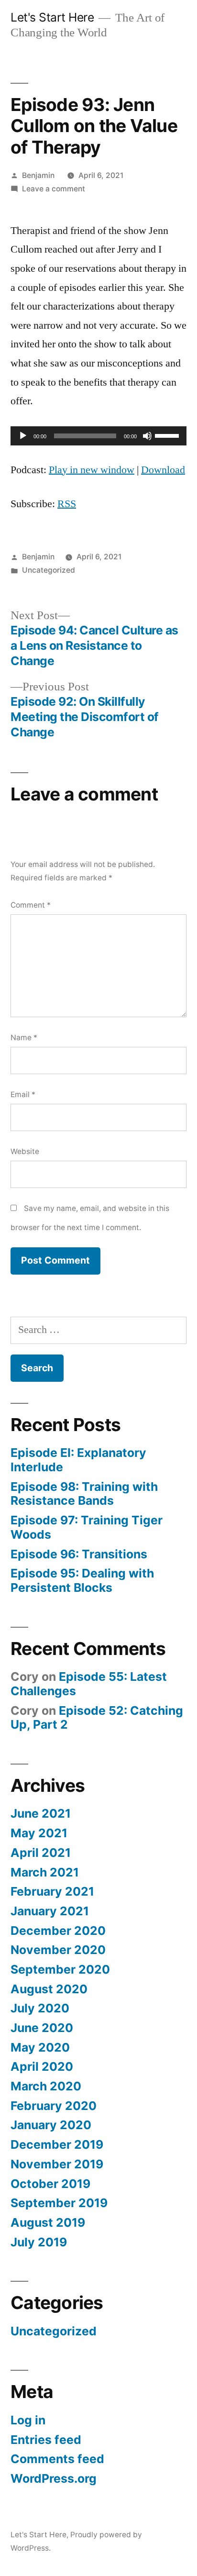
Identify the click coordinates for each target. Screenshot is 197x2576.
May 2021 (39, 1833)
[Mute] (147, 436)
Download (163, 470)
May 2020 (40, 2047)
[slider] (168, 435)
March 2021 (45, 1872)
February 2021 (52, 1891)
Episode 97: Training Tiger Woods (87, 1527)
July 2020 (40, 2008)
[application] (98, 436)
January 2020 (51, 2125)
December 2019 (57, 2144)
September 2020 (60, 1969)
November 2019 (57, 2164)
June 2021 (41, 1813)
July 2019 (39, 2242)
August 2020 (49, 1989)
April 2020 (42, 2066)
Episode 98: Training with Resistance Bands (84, 1494)
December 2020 (58, 1931)
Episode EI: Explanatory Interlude (78, 1460)
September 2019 (59, 2203)
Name (24, 1038)
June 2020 (42, 2028)
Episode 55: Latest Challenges (89, 1684)
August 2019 (48, 2222)
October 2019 (50, 2184)
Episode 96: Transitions (79, 1554)
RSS (67, 504)
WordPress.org (54, 2478)
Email (23, 1094)
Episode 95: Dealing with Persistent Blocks (82, 1580)
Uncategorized (49, 570)
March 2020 (46, 2086)
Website (25, 1151)
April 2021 (41, 1853)
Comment (31, 905)
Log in (28, 2420)
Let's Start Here (52, 17)
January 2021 (50, 1911)
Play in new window (92, 470)
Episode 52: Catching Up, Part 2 (97, 1718)
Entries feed (46, 2440)
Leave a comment (54, 189)
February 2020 (54, 2106)
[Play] (23, 436)
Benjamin (38, 175)
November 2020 (58, 1950)
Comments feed (57, 2459)
